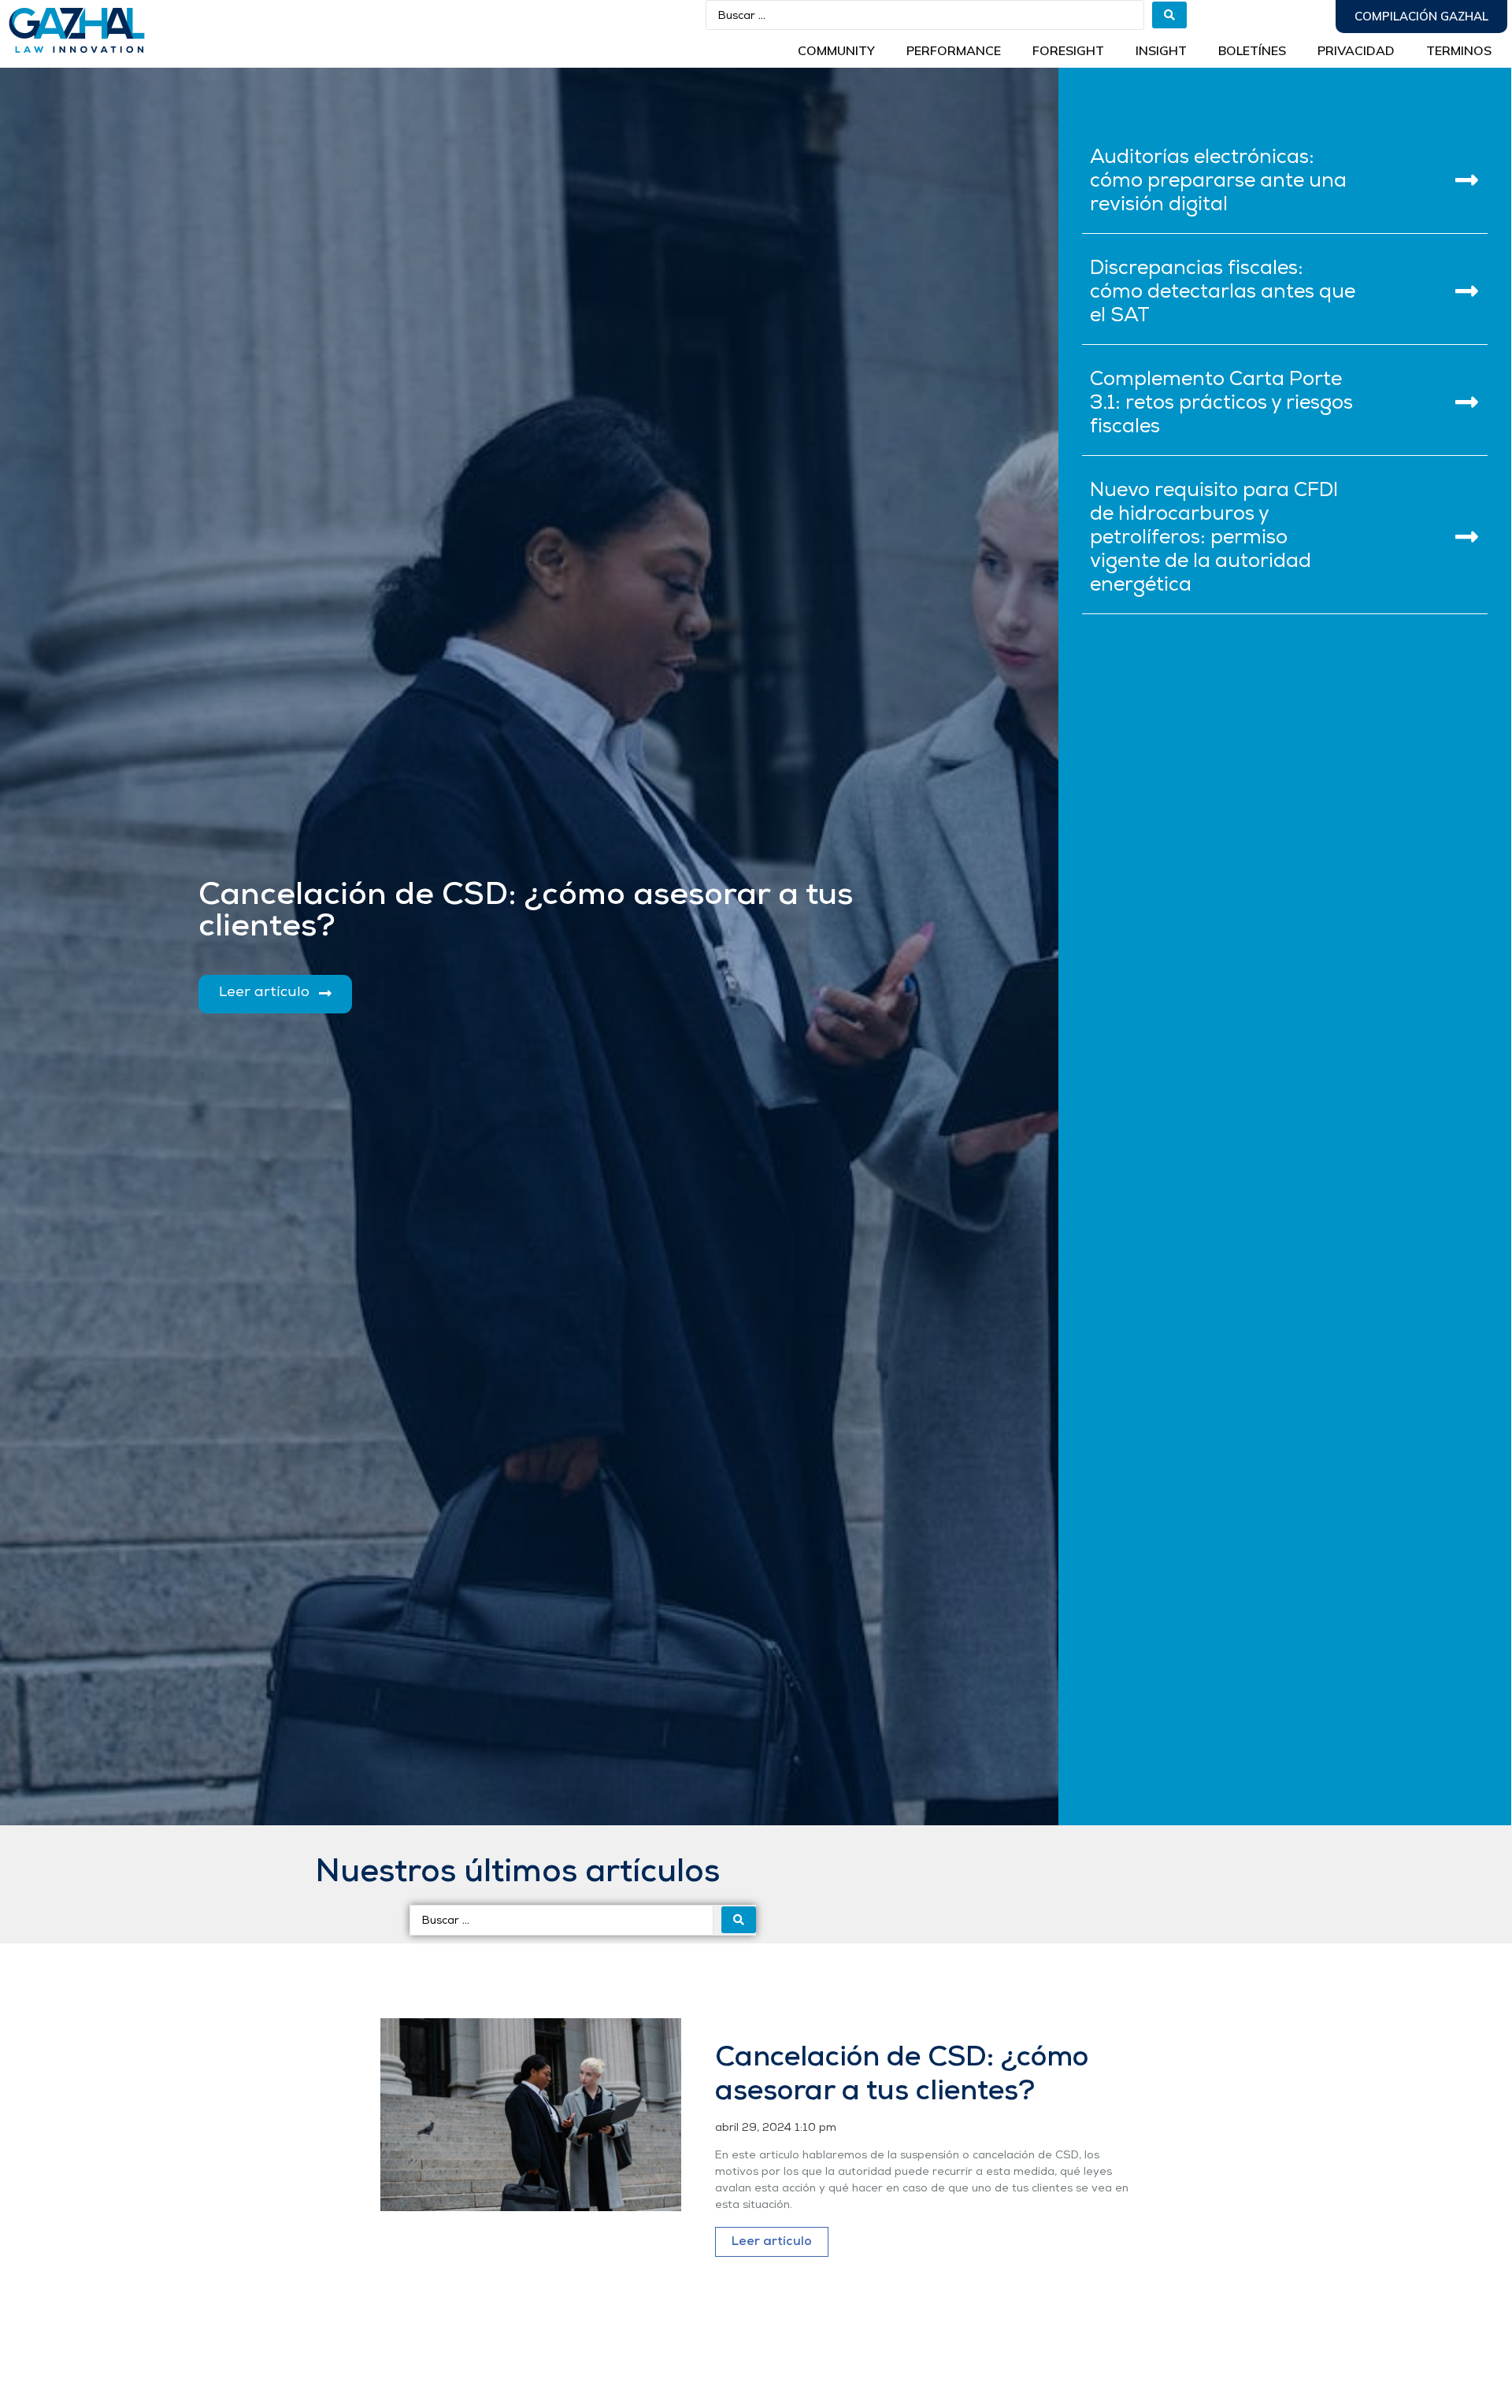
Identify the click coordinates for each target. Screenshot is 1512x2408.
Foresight (1068, 50)
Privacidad (1356, 50)
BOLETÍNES (1252, 50)
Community (836, 50)
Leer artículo (772, 2242)
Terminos (1459, 50)
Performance (954, 50)
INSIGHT (1161, 50)
